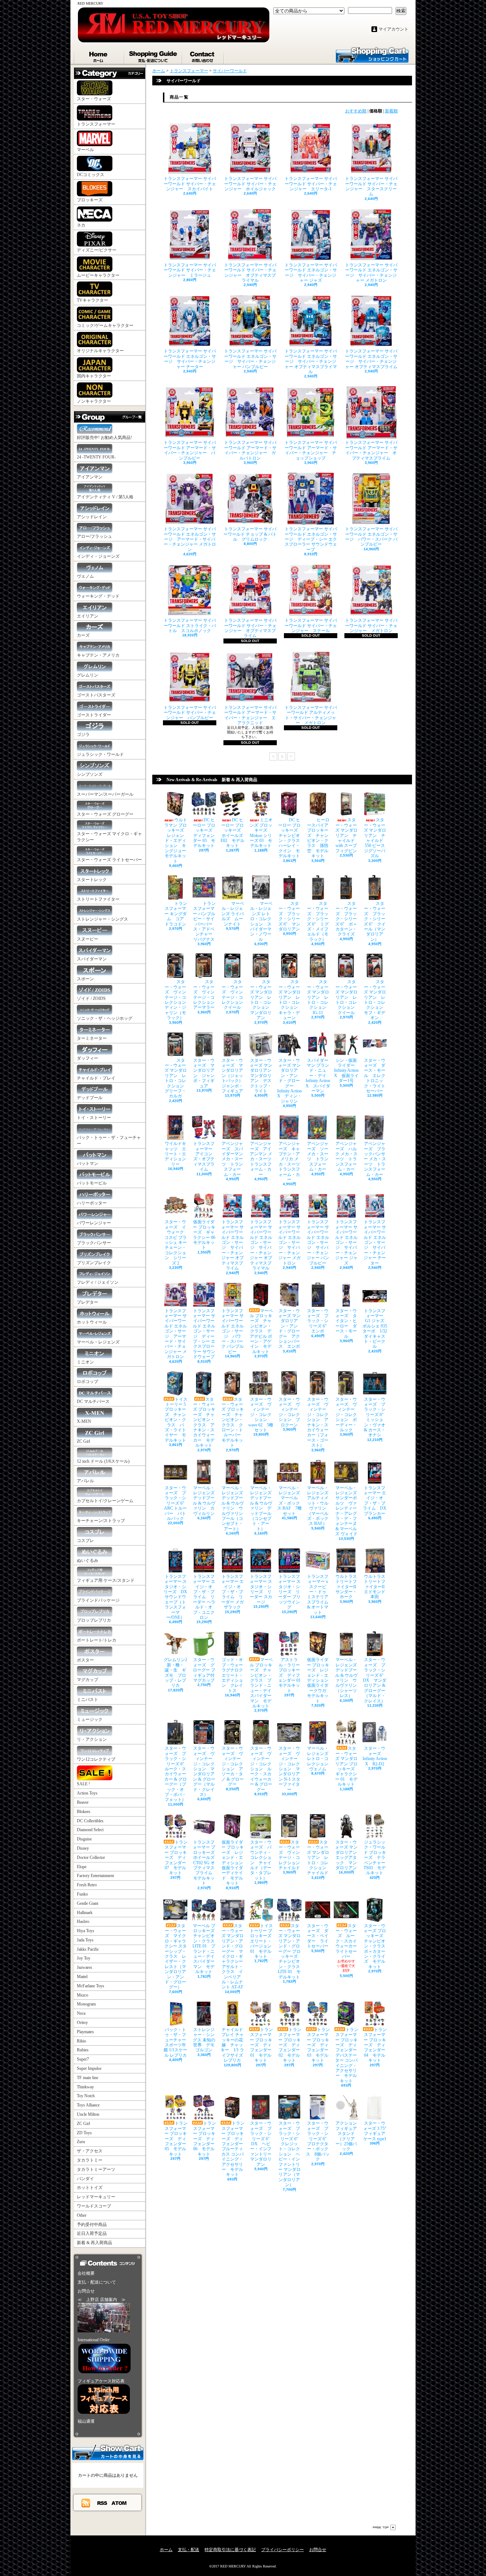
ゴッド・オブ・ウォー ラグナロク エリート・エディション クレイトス (234, 1675)
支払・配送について (154, 55)
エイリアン (88, 616)
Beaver (83, 1802)
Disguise (84, 1839)
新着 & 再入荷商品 (94, 2243)
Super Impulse (89, 2068)
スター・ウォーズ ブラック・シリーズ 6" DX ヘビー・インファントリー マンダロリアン (261, 2144)
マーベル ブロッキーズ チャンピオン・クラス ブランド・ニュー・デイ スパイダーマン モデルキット (262, 1683)
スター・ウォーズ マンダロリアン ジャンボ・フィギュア (204, 1073)
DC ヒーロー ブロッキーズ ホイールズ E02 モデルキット (233, 833)
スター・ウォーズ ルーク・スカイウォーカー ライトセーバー (348, 1941)
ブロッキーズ (90, 200)
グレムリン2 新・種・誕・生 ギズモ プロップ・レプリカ (175, 1673)
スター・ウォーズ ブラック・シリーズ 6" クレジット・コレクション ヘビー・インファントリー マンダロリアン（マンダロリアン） (290, 2154)
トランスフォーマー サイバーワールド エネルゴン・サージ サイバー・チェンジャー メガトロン (371, 273)
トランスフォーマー (96, 124)
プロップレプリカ (94, 1620)
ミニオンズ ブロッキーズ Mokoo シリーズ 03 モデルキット (261, 833)
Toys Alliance (88, 2105)
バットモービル (92, 1183)
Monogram (86, 2004)
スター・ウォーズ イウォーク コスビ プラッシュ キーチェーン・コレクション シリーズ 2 (176, 1242)
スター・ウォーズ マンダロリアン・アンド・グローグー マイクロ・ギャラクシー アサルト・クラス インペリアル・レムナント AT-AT (233, 1957)
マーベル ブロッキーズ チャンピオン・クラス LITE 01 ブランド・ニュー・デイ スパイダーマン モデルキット (206, 1949)
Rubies (83, 2050)
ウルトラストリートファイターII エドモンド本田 (376, 1587)
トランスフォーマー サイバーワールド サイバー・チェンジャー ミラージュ (190, 270)
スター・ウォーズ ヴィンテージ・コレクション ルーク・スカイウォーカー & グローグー (261, 1769)
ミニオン (85, 1362)
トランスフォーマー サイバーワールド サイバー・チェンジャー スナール (311, 626)
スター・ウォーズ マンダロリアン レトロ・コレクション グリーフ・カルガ (176, 1078)
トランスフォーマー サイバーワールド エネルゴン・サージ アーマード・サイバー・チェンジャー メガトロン (190, 539)
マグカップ (88, 1680)
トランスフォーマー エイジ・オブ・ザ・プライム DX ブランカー (375, 1501)
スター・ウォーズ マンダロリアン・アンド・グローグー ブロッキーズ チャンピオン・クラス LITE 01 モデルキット (290, 1951)
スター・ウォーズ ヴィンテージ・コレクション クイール (234, 995)
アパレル (85, 1481)
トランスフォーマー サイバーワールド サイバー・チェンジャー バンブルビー (190, 713)
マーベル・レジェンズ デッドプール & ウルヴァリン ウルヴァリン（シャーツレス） (348, 1678)
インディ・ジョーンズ (98, 556)
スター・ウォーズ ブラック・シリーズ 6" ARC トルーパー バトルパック (176, 1503)
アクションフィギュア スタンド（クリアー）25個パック (348, 2136)
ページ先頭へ (384, 2527)
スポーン (85, 979)
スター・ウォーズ (94, 99)
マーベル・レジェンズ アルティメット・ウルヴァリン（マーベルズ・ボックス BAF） (320, 1506)
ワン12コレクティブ (96, 1759)
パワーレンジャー (94, 1223)
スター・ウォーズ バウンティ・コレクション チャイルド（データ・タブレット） (261, 1860)
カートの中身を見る (108, 2452)
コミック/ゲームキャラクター (105, 325)
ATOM (119, 2503)
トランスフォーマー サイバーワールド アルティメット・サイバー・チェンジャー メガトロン (311, 715)
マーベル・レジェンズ (98, 1342)
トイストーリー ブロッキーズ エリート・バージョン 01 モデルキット (263, 1941)
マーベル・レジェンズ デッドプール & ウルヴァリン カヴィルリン (206, 1501)
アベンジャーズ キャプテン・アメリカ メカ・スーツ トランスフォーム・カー (291, 1162)
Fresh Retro (87, 1885)
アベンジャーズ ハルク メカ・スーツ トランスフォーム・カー (346, 1156)
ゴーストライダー (94, 715)
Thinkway (85, 2087)
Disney (83, 1848)
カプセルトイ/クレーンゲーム (105, 1501)
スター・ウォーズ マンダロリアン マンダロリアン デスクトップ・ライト (263, 1076)
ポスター (85, 1660)
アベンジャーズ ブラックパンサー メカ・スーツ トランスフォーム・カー (375, 1159)
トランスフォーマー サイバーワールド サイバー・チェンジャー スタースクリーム (371, 186)
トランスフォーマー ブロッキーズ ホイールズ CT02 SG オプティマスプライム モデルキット (206, 1863)
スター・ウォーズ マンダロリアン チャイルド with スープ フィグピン (348, 835)
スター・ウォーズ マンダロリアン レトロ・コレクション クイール (347, 997)
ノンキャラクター (94, 401)
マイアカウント (393, 29)
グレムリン (88, 675)
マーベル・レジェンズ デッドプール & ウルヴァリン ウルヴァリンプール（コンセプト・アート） (234, 1508)
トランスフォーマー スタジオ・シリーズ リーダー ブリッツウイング (289, 1592)
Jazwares (84, 1967)
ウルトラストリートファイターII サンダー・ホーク (348, 1587)
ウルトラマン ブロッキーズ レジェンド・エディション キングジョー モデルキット (177, 840)
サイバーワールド (230, 71)
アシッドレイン (92, 517)
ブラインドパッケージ (98, 1600)
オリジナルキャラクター (100, 351)
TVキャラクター (93, 300)
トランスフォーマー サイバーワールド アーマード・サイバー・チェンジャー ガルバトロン (250, 450)
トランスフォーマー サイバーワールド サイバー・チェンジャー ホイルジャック (250, 184)
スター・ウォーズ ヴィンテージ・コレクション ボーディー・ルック (346, 1415)
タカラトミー (90, 2160)
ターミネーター (92, 1038)
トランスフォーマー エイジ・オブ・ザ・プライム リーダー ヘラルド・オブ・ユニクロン (204, 1597)
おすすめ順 (356, 111)
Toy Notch (86, 2096)
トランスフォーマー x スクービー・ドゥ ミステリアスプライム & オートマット (319, 1594)
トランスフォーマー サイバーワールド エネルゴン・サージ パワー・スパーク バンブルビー (371, 537)
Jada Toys (85, 1940)
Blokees (84, 1812)
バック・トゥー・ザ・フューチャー (109, 1141)
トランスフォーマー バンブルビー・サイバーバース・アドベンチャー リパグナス (205, 921)
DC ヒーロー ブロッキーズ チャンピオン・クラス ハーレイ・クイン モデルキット (291, 838)
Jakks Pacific (88, 1949)
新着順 (391, 111)
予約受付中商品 (92, 2225)
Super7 (83, 2059)
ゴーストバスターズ (96, 695)
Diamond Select (90, 1830)
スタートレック (92, 880)
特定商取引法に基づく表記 (230, 2550)
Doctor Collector (91, 1857)
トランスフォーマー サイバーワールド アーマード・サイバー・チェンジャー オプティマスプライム (371, 450)
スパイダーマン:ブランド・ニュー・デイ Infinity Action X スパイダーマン (318, 1076)
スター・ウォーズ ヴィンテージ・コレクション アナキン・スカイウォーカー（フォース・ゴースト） (318, 1422)
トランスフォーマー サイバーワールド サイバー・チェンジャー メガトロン (371, 626)
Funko (82, 1894)
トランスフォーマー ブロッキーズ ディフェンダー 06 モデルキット (205, 2138)
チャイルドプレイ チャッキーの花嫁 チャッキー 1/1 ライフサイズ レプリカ (232, 2045)
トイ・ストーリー (94, 1118)
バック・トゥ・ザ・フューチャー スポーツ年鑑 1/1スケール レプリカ (177, 2042)
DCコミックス (91, 175)
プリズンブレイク (94, 1263)
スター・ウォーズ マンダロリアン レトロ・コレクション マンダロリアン (262, 1000)
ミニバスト (88, 1700)
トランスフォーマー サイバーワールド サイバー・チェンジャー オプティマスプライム (250, 628)
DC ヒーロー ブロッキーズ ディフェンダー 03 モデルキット (205, 833)
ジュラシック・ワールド (100, 754)
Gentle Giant (88, 1903)
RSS (102, 2503)
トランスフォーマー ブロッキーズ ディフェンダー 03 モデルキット (318, 2045)
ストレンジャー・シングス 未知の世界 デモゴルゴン (204, 2040)
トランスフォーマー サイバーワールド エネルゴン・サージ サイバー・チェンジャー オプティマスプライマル (311, 361)
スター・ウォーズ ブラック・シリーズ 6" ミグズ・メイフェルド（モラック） (318, 921)
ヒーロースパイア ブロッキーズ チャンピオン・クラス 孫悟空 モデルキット (318, 838)
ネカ (81, 225)
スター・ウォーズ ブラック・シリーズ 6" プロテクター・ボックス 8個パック (318, 2141)
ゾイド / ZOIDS (91, 998)
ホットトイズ (90, 2188)
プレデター (88, 1302)
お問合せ (203, 55)
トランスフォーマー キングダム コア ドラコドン (176, 914)
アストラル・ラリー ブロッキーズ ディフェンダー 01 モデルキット (292, 1675)
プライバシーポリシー (282, 2550)
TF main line (88, 2078)
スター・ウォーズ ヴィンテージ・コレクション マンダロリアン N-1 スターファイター (289, 1769)
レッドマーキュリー (96, 2197)
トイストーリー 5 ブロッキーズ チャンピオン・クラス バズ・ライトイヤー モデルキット (176, 1420)
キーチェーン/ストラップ (101, 1521)
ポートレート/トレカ (97, 1640)
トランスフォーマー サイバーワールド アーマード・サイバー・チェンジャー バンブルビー (190, 450)
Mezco (83, 1995)
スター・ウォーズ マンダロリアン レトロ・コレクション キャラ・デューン (290, 1000)
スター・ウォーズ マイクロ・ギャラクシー (109, 837)
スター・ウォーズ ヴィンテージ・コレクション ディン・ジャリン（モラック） (178, 1000)
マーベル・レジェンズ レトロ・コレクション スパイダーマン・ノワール (261, 921)
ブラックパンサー (94, 1243)
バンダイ (85, 2179)
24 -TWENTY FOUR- (96, 457)
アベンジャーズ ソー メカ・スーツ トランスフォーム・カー (318, 1156)
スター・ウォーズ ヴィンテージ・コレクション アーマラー (206, 995)
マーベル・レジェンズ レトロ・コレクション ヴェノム (320, 1759)
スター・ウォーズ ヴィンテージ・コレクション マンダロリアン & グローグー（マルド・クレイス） (204, 1771)
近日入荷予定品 (92, 2233)
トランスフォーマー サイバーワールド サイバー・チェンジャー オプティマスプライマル (250, 273)
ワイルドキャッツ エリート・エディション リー (178, 1154)
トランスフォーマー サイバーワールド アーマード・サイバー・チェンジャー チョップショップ (311, 450)
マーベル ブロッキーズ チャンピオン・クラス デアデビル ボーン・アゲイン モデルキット (262, 1331)
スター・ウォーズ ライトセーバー (109, 860)
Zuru (81, 2142)
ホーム (99, 55)
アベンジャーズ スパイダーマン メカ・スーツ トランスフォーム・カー (232, 1159)
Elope (82, 1867)
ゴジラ (83, 735)
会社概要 (86, 2273)
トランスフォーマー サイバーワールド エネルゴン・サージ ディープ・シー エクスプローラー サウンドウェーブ (311, 539)
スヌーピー (88, 939)
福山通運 (86, 2421)
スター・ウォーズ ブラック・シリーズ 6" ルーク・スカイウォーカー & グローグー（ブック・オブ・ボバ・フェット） (176, 1774)
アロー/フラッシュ (94, 536)
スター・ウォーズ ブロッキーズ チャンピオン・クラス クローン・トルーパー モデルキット (233, 1422)
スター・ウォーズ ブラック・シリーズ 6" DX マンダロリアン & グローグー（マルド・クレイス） (375, 1680)
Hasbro (83, 1922)
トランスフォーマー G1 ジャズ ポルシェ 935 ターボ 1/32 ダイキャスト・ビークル (376, 1329)
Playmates (85, 2032)
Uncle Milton (88, 2114)
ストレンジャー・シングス (102, 919)
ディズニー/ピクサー (97, 250)
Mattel (82, 1977)
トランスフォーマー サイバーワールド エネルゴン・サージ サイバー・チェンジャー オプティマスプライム (371, 359)
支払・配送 (189, 2550)
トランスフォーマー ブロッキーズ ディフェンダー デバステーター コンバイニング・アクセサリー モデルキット (348, 2055)
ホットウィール (92, 1322)
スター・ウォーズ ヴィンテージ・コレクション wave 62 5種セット (261, 1415)
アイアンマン (90, 477)
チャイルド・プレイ (96, 1078)
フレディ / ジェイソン (98, 1282)
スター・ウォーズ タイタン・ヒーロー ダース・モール (346, 1324)
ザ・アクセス (90, 2151)
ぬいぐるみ (88, 1560)
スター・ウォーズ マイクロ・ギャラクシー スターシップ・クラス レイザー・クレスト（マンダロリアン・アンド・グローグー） (176, 1957)
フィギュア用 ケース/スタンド (106, 1580)
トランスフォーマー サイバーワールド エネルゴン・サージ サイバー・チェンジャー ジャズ (311, 273)
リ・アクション (92, 1739)
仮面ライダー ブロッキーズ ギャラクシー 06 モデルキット (206, 1235)
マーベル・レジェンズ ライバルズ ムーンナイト (233, 914)
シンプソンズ (90, 774)
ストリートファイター (98, 899)
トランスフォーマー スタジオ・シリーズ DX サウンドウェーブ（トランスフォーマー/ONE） (175, 1597)
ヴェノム (85, 576)
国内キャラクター (94, 376)
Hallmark (85, 1913)
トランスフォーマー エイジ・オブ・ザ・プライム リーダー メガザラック (233, 1592)
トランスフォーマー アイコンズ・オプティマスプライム (205, 1156)
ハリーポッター (92, 1203)
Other (82, 2215)
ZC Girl (83, 1441)
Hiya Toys (86, 1931)
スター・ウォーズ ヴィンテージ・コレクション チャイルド (291, 1855)
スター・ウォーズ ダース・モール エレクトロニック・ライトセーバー (375, 1076)
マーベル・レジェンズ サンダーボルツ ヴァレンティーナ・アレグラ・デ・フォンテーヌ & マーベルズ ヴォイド (346, 1511)
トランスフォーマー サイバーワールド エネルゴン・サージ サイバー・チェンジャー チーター (190, 359)
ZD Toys (84, 2133)
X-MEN (84, 1421)
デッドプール (90, 1098)
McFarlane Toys (91, 1986)
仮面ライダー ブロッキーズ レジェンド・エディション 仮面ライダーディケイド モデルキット (234, 1863)
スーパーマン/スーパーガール (105, 794)
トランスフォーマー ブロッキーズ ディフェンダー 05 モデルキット (176, 2138)
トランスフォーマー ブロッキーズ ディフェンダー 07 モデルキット (176, 1857)
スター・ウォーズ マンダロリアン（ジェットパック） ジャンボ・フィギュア (234, 1076)
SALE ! (83, 1784)
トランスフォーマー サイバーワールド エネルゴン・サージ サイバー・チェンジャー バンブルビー (250, 359)
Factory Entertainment (95, 1876)
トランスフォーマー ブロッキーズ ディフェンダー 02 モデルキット (290, 2045)
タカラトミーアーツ (96, 2169)
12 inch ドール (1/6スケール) (103, 1461)
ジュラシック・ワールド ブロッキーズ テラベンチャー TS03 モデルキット (375, 1857)
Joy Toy (84, 1958)
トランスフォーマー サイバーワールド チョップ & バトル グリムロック (250, 534)
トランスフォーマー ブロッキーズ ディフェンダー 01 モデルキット (262, 2045)
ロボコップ (88, 1382)
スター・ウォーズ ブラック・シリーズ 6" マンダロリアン (289, 916)
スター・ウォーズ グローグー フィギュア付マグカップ (204, 1670)
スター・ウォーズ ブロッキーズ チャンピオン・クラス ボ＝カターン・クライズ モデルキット (377, 1946)
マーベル (85, 150)
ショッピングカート (372, 54)
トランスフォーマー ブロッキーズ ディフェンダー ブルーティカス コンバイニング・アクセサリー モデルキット (234, 2149)
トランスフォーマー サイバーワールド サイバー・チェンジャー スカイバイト (190, 184)
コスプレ (85, 1541)
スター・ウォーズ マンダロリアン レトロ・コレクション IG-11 (319, 997)
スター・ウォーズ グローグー (105, 814)
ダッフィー (88, 1058)
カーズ (83, 635)
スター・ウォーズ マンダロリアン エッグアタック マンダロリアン (348, 1855)
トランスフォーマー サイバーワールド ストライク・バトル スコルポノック (190, 626)
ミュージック (90, 1719)
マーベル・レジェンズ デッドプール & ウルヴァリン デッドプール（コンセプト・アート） (263, 1508)
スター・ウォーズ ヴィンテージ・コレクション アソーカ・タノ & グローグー (233, 1766)
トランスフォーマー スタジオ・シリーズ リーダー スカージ (261, 1589)
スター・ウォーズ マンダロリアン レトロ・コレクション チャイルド (319, 1857)
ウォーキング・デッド (98, 596)
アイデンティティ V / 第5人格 (105, 497)
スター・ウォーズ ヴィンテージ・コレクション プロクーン (289, 1412)
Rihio (81, 2041)
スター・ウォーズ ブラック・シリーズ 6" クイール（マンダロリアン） (375, 921)
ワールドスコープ (94, 2206)
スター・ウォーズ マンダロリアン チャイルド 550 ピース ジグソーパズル (376, 838)
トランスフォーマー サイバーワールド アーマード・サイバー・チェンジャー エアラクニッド (250, 715)
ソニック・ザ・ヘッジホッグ (105, 1018)
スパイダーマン (92, 959)
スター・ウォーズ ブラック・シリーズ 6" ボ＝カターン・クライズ (346, 919)
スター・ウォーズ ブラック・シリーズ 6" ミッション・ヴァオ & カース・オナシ (376, 1417)
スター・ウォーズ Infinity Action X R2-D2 (375, 1756)
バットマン (88, 1164)
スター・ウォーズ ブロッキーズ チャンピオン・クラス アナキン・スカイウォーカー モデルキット (204, 1422)
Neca (81, 2013)
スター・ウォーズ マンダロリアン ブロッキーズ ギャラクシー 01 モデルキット (347, 1766)
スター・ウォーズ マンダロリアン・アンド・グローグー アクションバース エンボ (289, 1329)
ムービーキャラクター (98, 275)
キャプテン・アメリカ (98, 655)
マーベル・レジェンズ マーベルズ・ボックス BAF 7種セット (291, 1501)
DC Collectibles (90, 1821)
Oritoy (82, 2023)
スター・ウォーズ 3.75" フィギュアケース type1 (377, 2131)
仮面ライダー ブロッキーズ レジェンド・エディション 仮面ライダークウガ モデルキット (320, 1680)
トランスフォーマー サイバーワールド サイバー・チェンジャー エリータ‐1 (311, 184)
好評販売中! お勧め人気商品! (104, 438)
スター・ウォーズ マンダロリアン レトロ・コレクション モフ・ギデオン (376, 1000)
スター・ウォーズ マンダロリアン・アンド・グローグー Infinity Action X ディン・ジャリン (289, 1081)
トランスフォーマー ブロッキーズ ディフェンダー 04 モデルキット (375, 2045)
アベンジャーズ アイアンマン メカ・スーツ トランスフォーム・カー (263, 1159)
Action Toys (87, 1793)
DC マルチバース (93, 1401)
